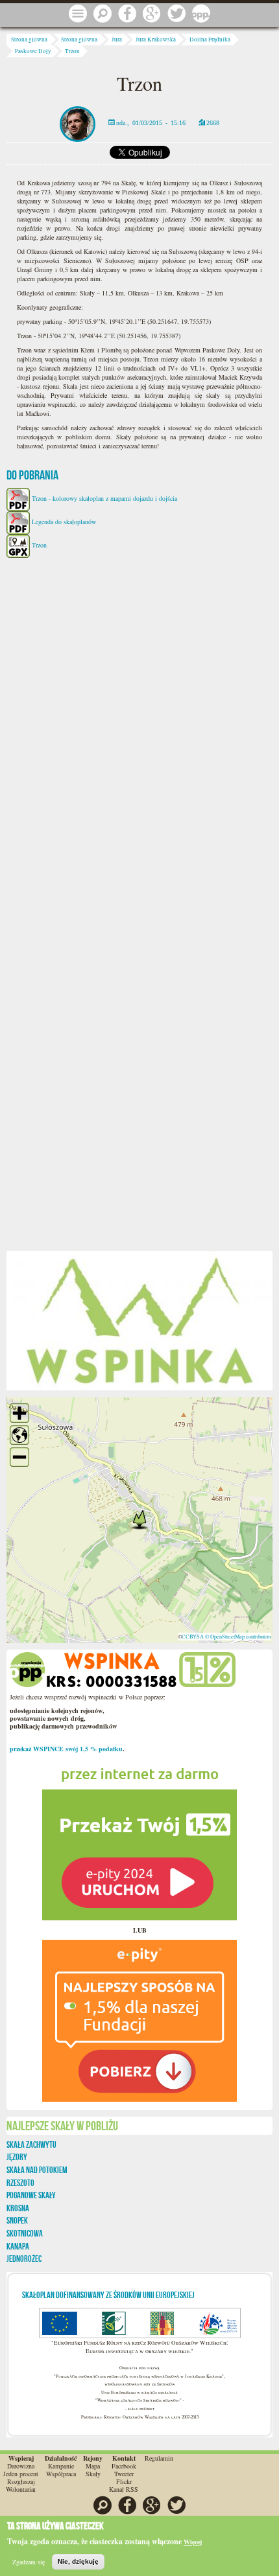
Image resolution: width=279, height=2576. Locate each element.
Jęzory (17, 2157)
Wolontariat (21, 2489)
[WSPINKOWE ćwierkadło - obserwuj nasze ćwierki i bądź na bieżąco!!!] (176, 14)
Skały (93, 2474)
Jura (117, 40)
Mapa (93, 2466)
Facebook (124, 2466)
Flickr (124, 2481)
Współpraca (61, 2474)
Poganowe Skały (31, 2195)
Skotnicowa (25, 2233)
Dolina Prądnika (210, 40)
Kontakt (124, 2458)
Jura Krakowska (156, 40)
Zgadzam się (29, 2562)
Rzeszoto (20, 2183)
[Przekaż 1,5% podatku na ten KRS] (139, 1839)
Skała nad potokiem (37, 2170)
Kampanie (61, 2466)
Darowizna (21, 2466)
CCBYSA (193, 1636)
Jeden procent (21, 2474)
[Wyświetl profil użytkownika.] (78, 122)
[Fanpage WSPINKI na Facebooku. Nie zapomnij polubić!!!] (127, 14)
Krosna (18, 2208)
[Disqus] (139, 729)
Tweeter (124, 2474)
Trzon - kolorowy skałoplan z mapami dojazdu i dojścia (104, 498)
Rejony (93, 2458)
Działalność (61, 2458)
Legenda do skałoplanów (64, 522)
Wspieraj (21, 2458)
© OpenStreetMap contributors (238, 1636)
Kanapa (18, 2246)
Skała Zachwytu (31, 2145)
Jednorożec (24, 2259)
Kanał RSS (124, 2489)
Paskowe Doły (33, 51)
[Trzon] (139, 1320)
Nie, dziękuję (78, 2561)
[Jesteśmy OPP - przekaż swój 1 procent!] (201, 14)
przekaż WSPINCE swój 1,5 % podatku (66, 1749)
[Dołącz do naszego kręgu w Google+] (152, 14)
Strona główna (29, 40)
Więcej (193, 2542)
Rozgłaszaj (21, 2481)
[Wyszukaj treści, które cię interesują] (103, 14)
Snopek (17, 2220)
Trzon (72, 51)
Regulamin (159, 2458)
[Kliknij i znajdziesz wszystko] (78, 14)
